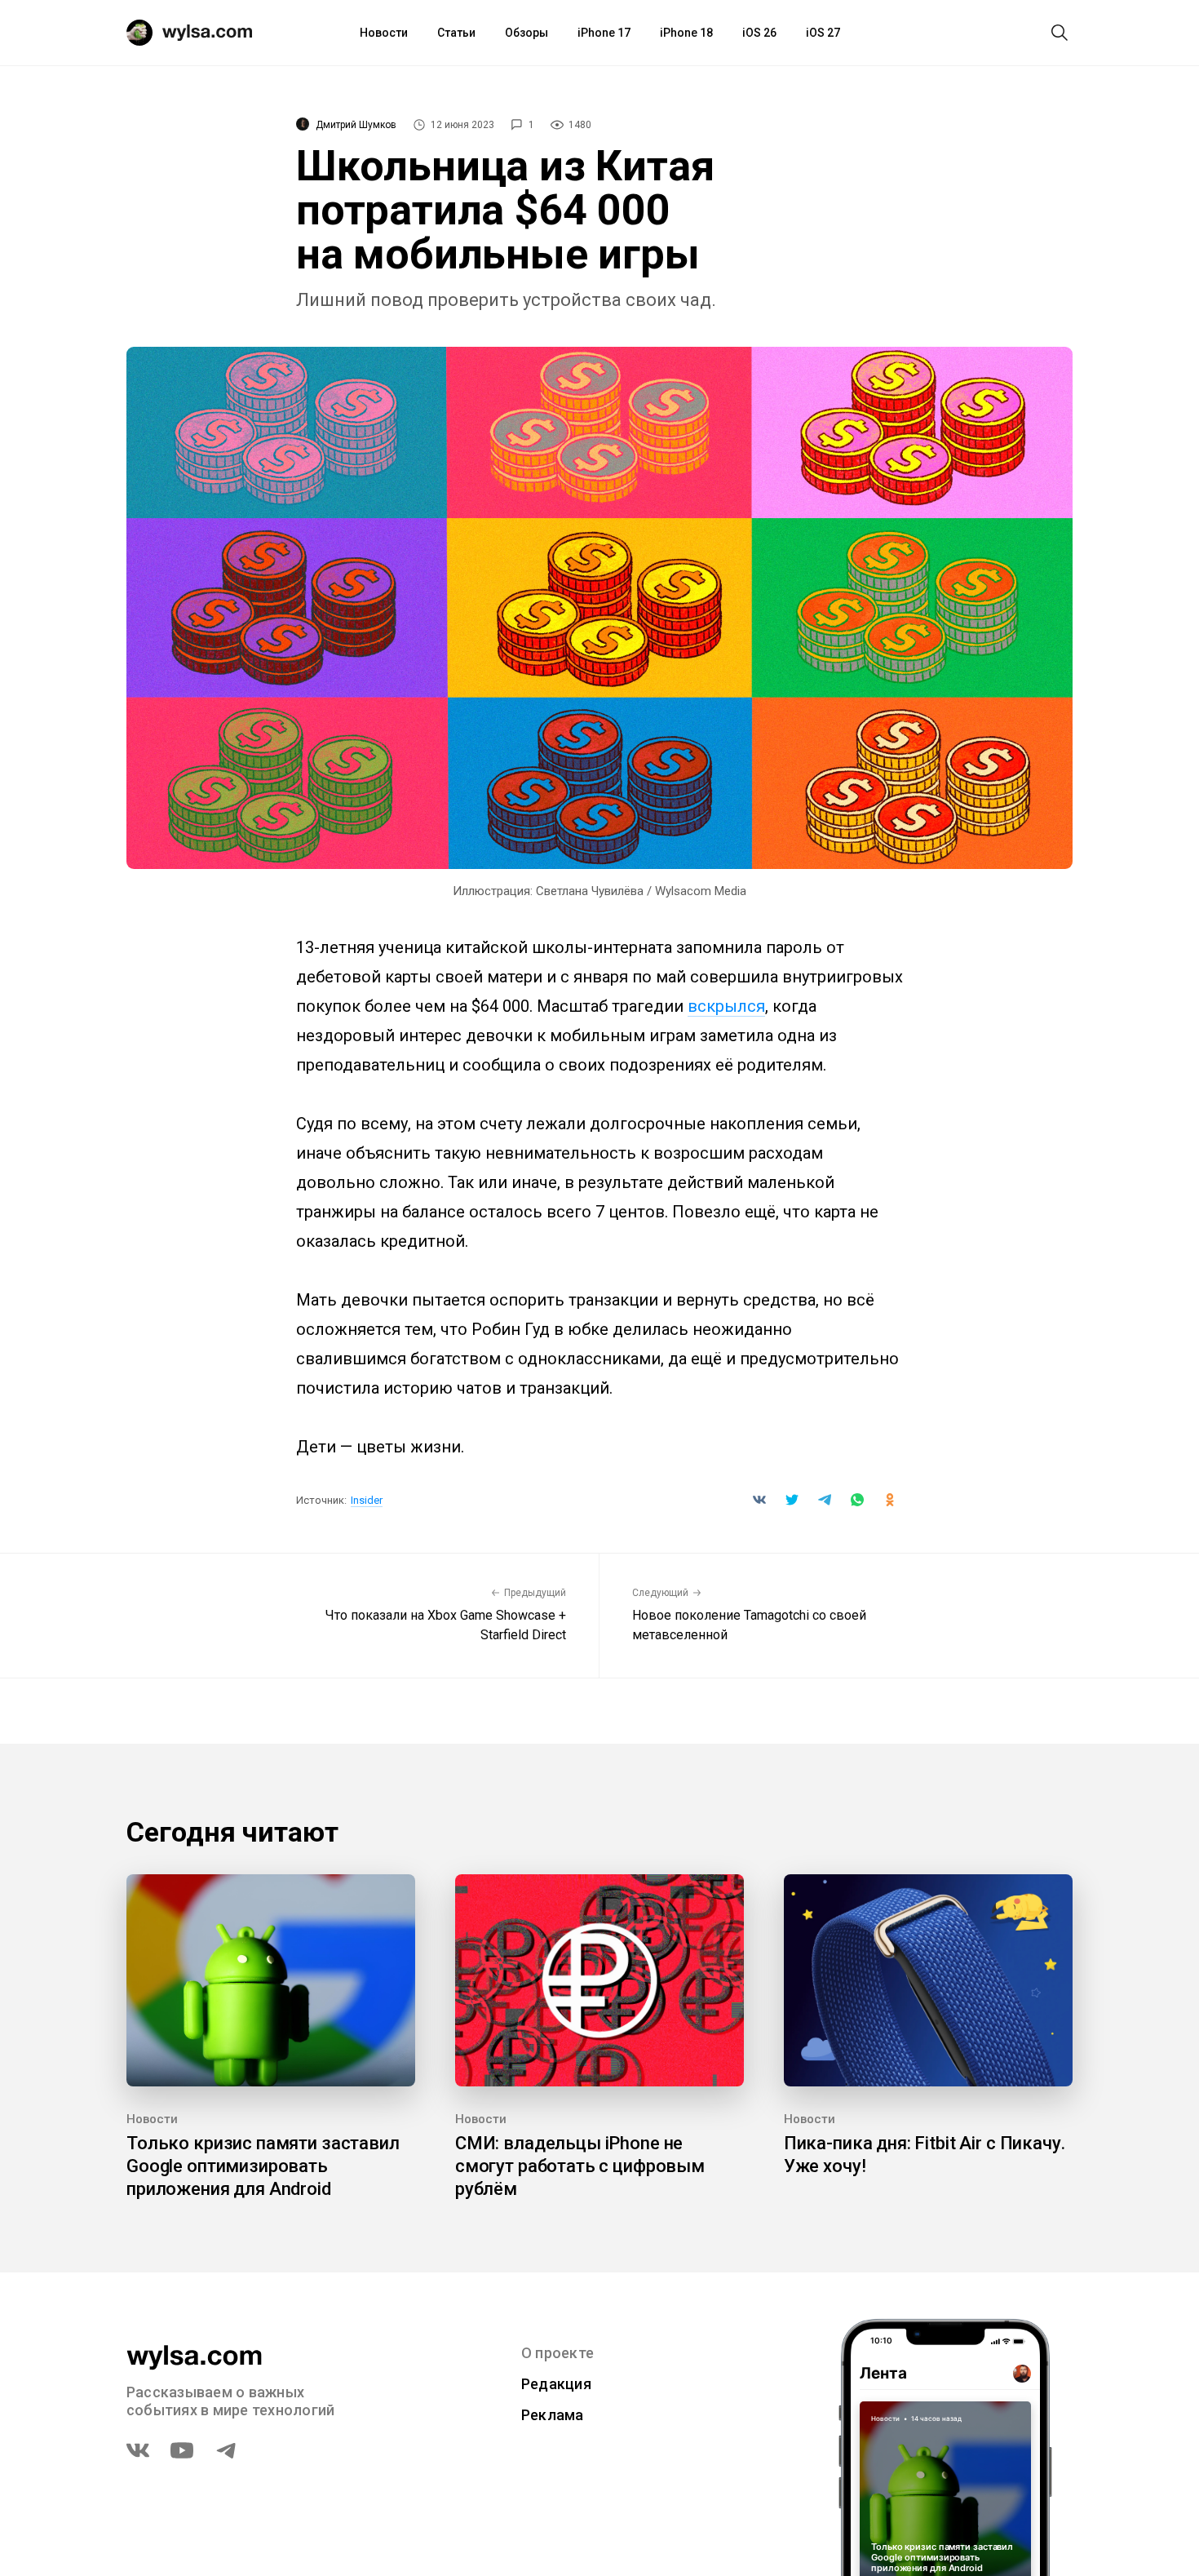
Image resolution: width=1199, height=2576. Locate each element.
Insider (367, 1500)
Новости (384, 33)
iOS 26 (759, 33)
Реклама (553, 2415)
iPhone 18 (686, 33)
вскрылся (726, 1006)
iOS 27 (823, 33)
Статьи (456, 33)
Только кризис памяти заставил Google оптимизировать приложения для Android (263, 2166)
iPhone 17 (604, 33)
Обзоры (526, 33)
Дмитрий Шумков (356, 125)
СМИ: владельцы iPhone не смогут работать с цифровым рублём (580, 2166)
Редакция (556, 2384)
